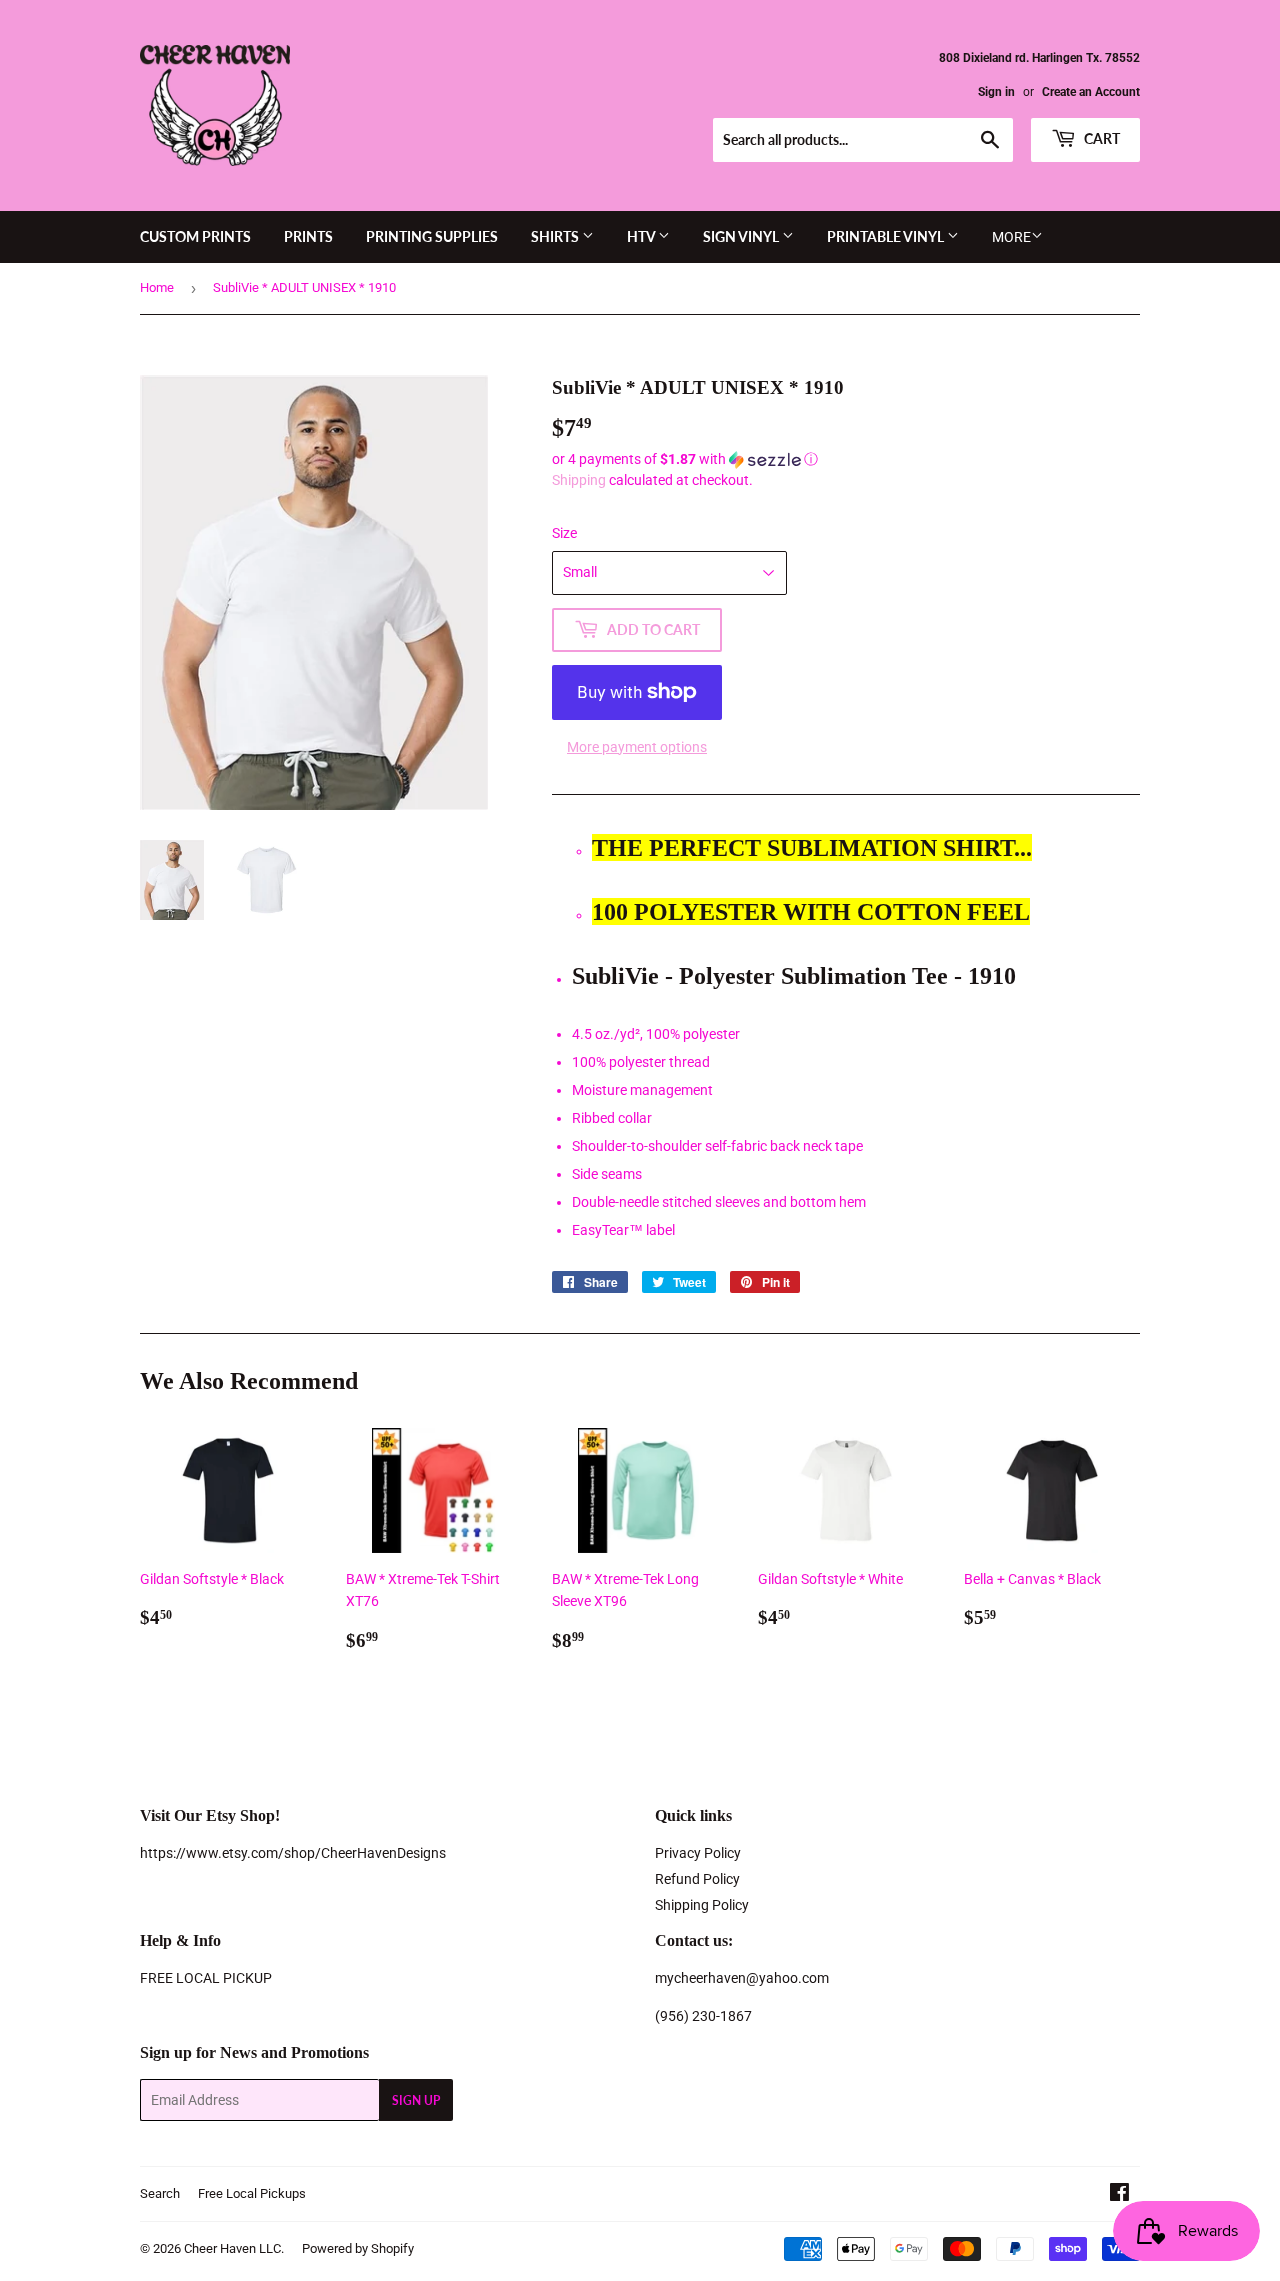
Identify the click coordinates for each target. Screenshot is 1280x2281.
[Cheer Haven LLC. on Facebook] (1119, 2195)
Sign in (996, 92)
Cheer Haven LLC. (234, 2248)
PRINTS (308, 236)
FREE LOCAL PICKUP (206, 1978)
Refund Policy (697, 1879)
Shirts (556, 236)
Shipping (579, 480)
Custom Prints (195, 236)
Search (160, 2193)
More (1011, 237)
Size (564, 533)
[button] (846, 459)
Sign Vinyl (742, 236)
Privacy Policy (698, 1853)
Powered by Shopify (358, 2248)
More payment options (637, 747)
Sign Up (416, 2100)
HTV (642, 236)
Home (157, 287)
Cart (1100, 138)
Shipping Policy (702, 1905)
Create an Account (1091, 92)
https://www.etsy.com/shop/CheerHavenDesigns (293, 1853)
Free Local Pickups (252, 2193)
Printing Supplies (432, 236)
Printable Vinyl (887, 236)
